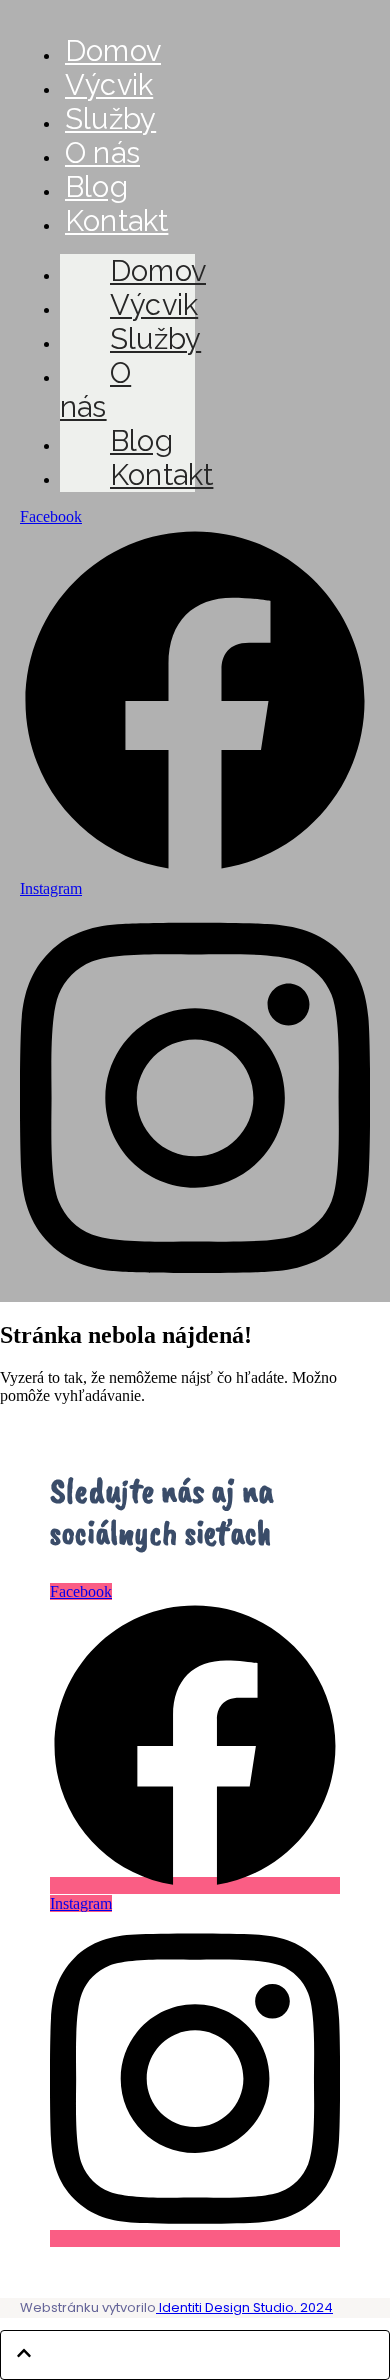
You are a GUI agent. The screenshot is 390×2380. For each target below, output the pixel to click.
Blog (96, 187)
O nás (102, 153)
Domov (113, 51)
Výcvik (109, 85)
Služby (110, 119)
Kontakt (116, 221)
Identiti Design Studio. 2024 (244, 2307)
